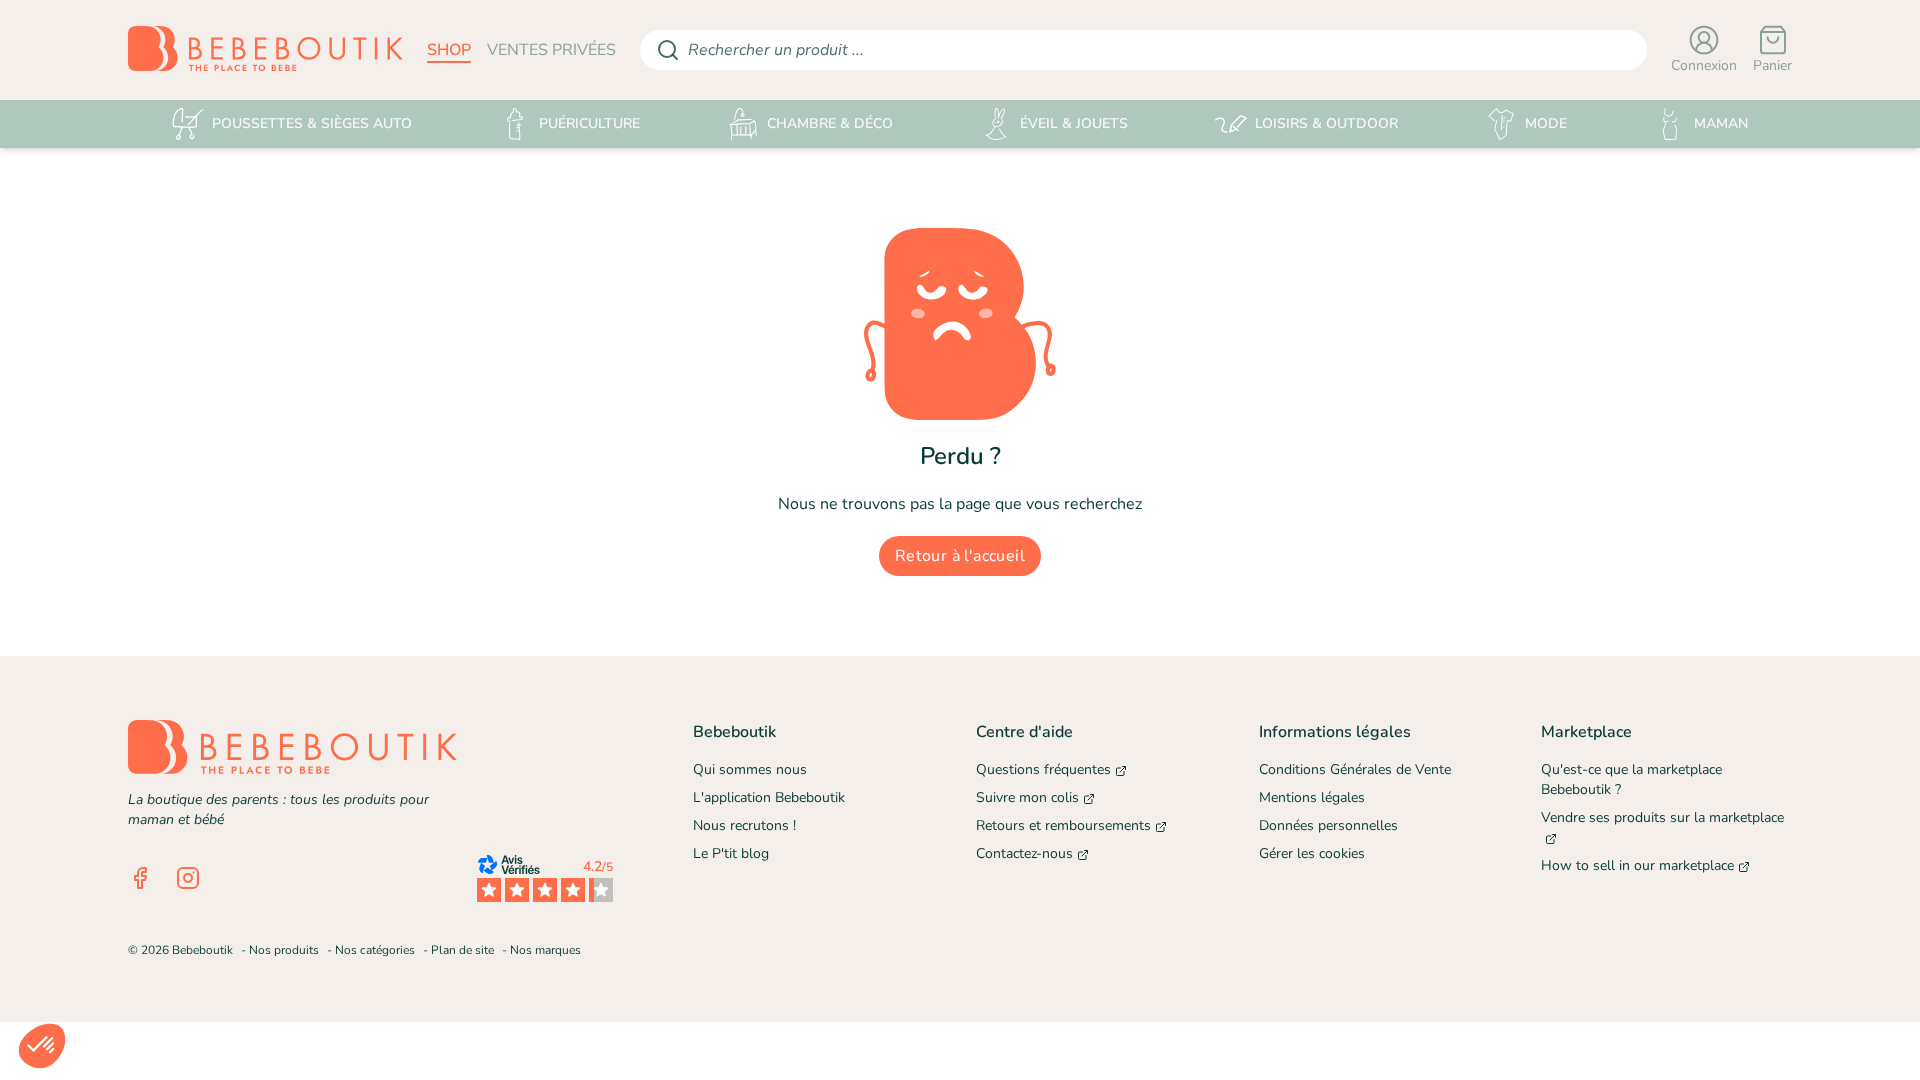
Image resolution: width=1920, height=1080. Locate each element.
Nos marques (545, 950)
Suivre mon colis (1027, 797)
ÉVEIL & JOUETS (1074, 123)
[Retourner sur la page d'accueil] (265, 50)
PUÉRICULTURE (589, 123)
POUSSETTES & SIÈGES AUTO (312, 123)
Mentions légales (1312, 797)
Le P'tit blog (731, 853)
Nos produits (284, 950)
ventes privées (551, 50)
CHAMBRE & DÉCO (830, 123)
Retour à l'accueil (960, 556)
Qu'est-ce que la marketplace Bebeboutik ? (1631, 779)
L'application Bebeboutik (769, 797)
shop (449, 50)
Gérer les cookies (1312, 853)
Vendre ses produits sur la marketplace (1662, 817)
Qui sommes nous (750, 769)
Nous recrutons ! (744, 825)
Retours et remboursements (1063, 825)
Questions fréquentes (1043, 769)
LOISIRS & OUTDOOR (1326, 123)
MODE (1546, 123)
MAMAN (1721, 123)
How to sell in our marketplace (1637, 865)
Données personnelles (1328, 825)
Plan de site (462, 950)
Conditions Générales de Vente (1355, 769)
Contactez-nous (1024, 853)
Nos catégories (375, 950)
